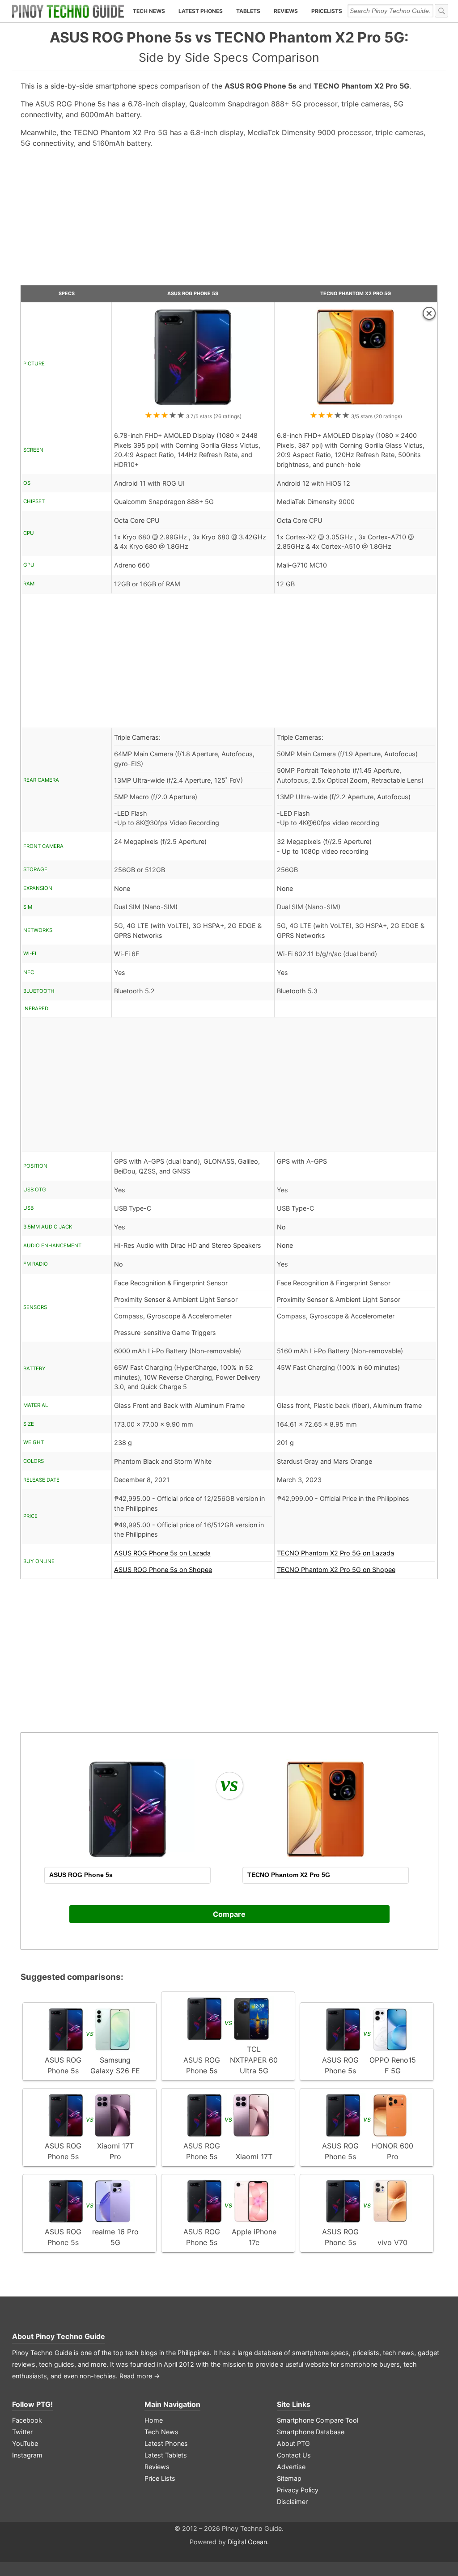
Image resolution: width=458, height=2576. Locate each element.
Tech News (149, 11)
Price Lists (160, 2478)
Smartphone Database (311, 2432)
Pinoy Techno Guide (70, 2336)
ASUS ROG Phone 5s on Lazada (162, 1553)
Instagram (27, 2455)
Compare (229, 1914)
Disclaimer (292, 2502)
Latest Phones (201, 11)
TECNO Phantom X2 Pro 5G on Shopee (336, 1570)
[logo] (68, 11)
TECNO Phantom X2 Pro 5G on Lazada (335, 1553)
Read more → (140, 2376)
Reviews (286, 11)
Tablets (248, 11)
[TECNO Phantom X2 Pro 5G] (356, 405)
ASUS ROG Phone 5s (193, 294)
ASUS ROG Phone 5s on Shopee (163, 1570)
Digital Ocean (247, 2542)
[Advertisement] (229, 220)
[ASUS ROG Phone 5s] (193, 405)
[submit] (441, 11)
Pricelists (327, 11)
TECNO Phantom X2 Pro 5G (356, 294)
